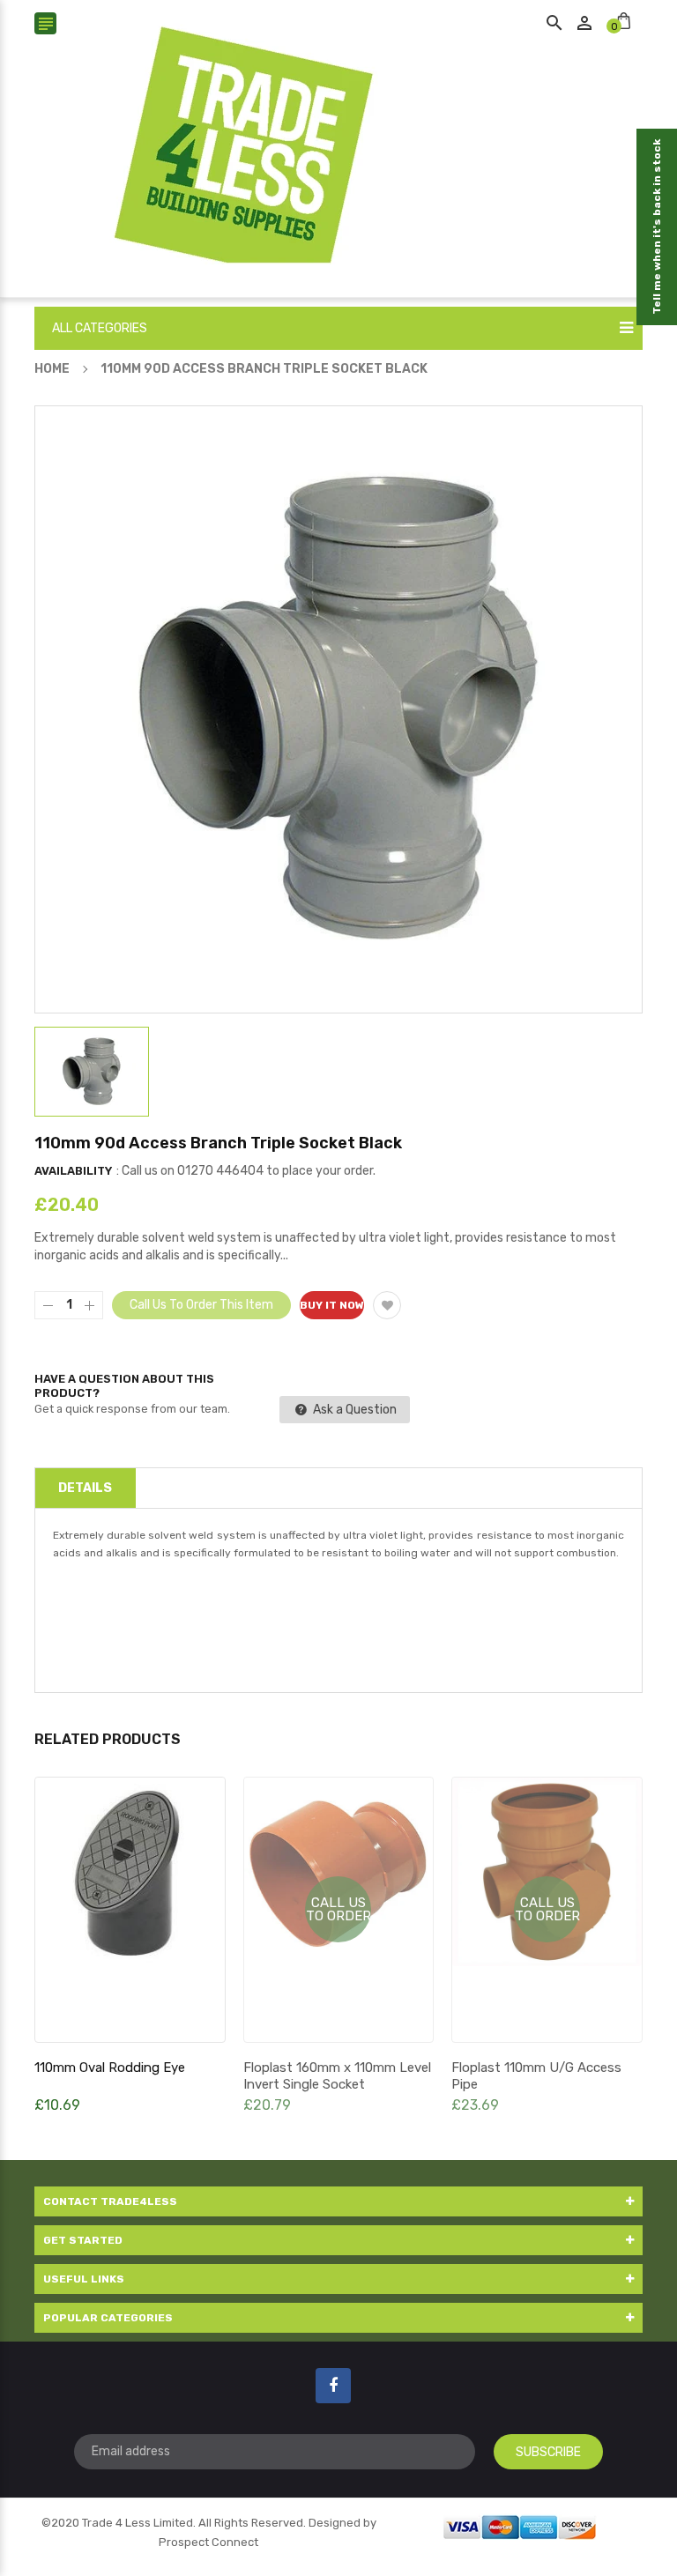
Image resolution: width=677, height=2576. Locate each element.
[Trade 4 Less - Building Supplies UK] (520, 2525)
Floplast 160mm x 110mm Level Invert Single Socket (337, 2076)
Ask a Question (353, 1410)
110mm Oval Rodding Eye (110, 2067)
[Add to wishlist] (387, 1305)
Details (85, 1488)
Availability (73, 1171)
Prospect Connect (208, 2542)
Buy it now (332, 1305)
